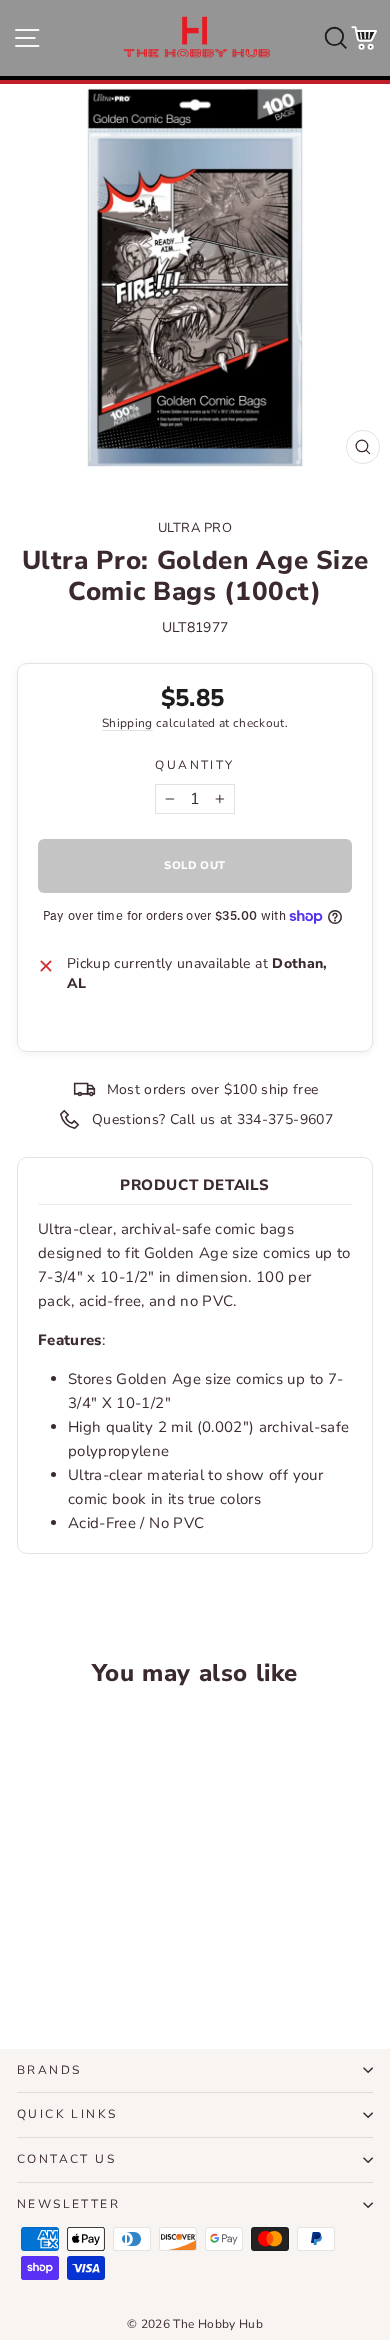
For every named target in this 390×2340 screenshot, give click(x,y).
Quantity (194, 765)
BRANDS (49, 2070)
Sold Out (84, 1959)
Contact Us (66, 2159)
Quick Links (67, 2114)
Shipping (127, 723)
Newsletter (68, 2204)
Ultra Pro (195, 528)
